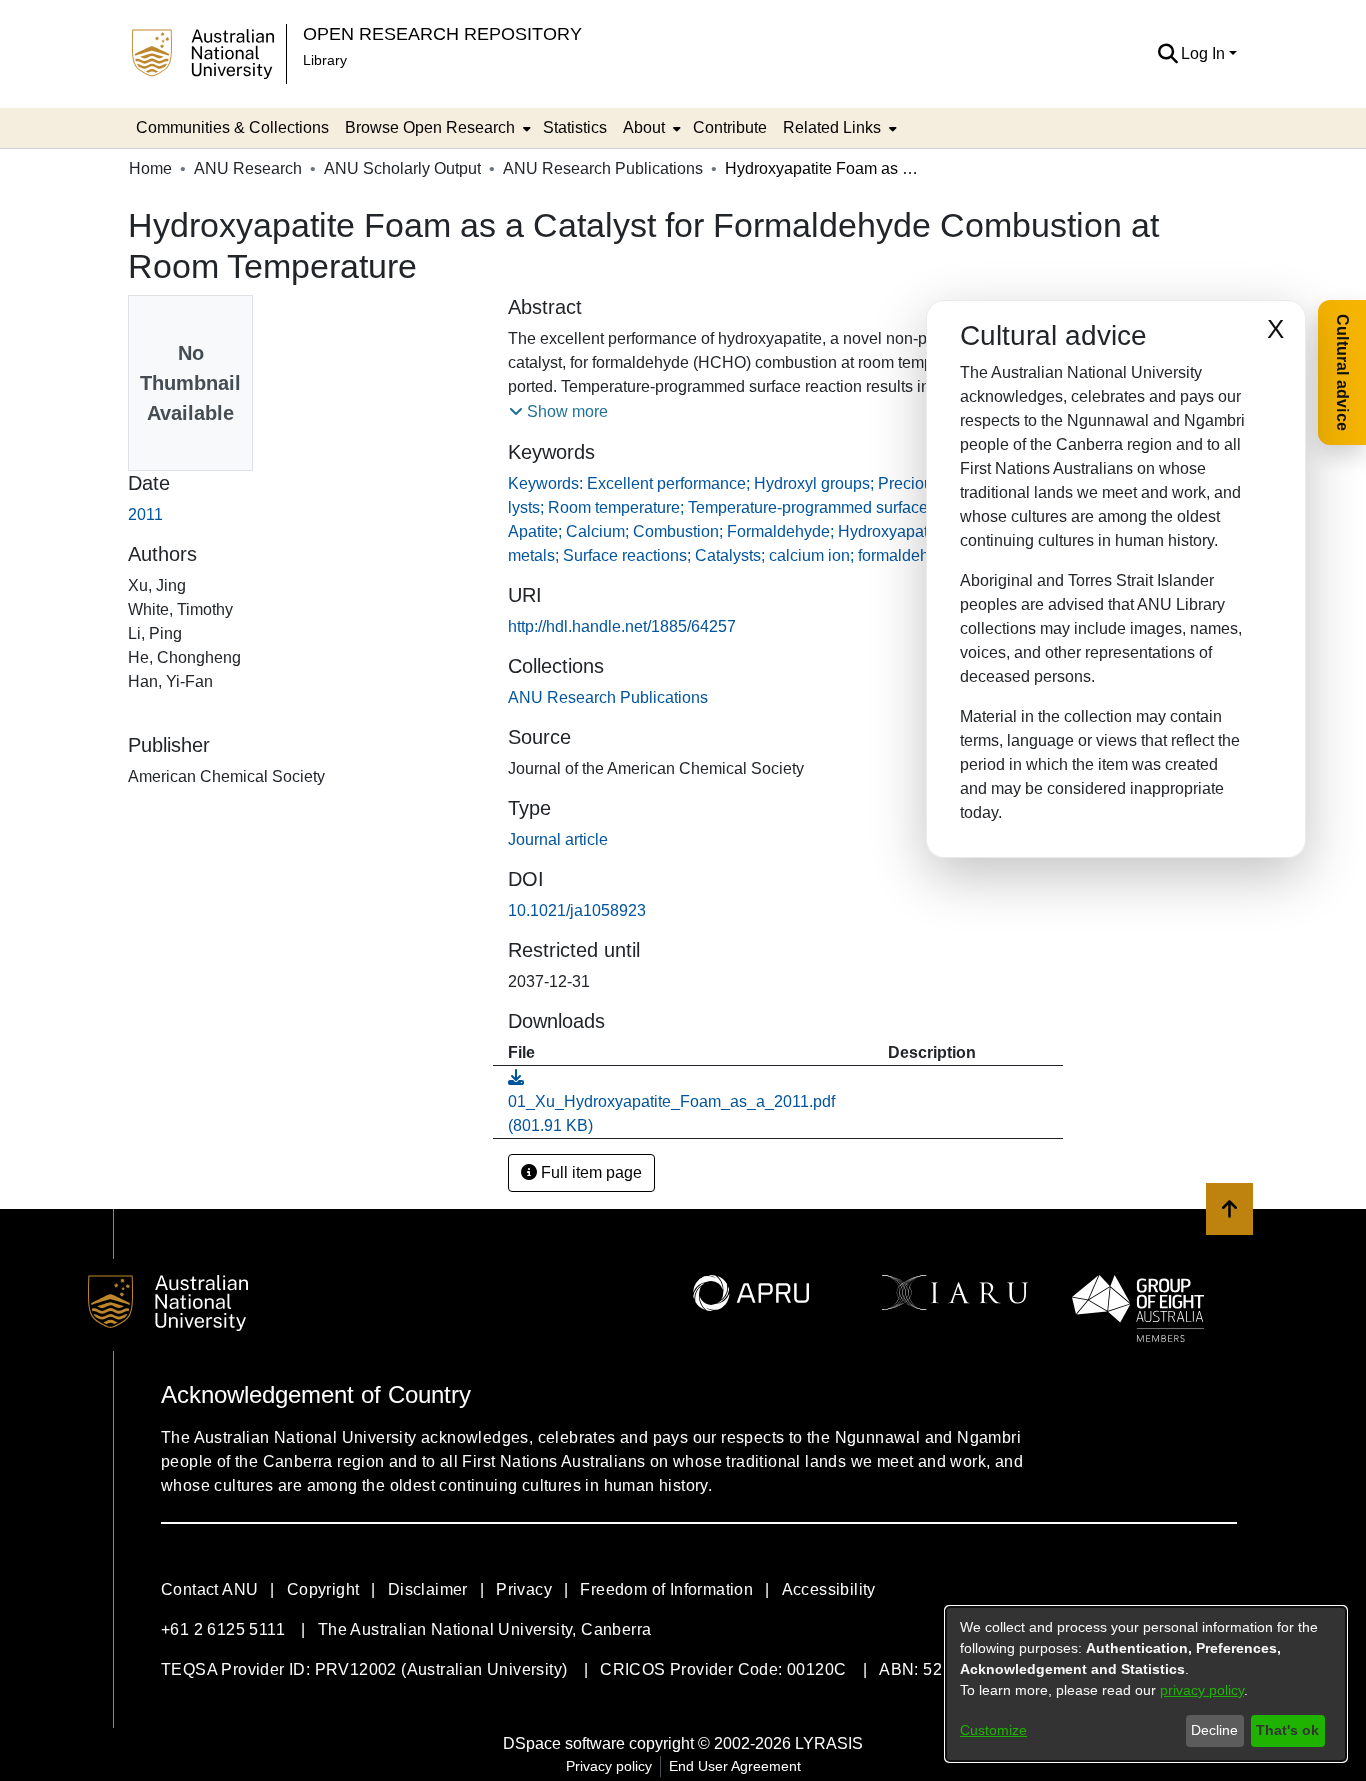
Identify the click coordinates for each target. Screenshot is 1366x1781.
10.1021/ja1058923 (577, 910)
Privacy (524, 1589)
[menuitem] (436, 128)
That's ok (1287, 1730)
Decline (1214, 1730)
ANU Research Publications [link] (603, 168)
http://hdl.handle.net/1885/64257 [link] (622, 626)
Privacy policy (609, 1766)
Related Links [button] (832, 127)
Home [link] (150, 168)
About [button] (644, 127)
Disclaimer (428, 1589)
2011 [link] (145, 514)
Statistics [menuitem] (575, 127)
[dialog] (1146, 1684)
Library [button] (325, 60)
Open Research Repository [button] (442, 33)
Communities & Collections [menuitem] (232, 127)
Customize (993, 1730)
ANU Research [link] (248, 168)
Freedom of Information (666, 1589)
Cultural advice (1342, 372)
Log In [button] (1205, 53)
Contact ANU (209, 1589)
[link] (608, 697)
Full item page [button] (589, 1172)
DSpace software (564, 1743)
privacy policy (1202, 1690)
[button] (1167, 54)
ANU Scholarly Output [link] (402, 168)
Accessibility (829, 1589)
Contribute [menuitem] (730, 127)
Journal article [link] (558, 839)
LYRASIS (829, 1743)
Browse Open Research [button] (430, 127)
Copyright (323, 1589)
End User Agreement (735, 1766)
